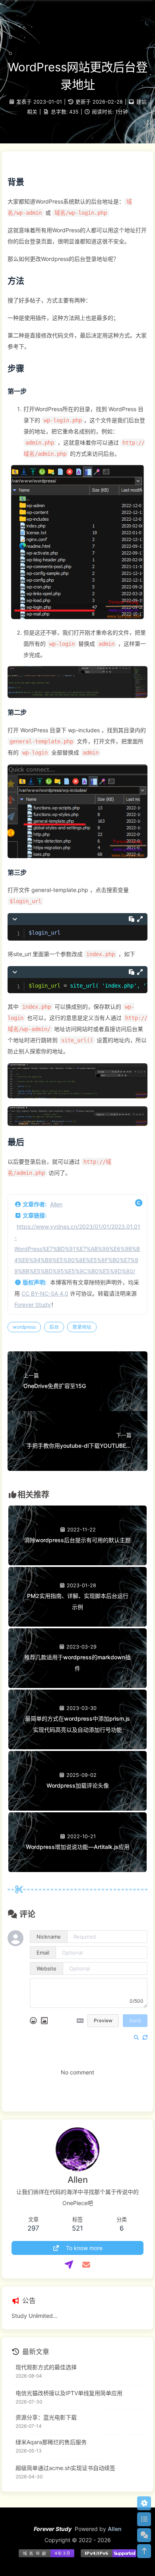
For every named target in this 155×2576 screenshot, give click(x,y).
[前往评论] (144, 2535)
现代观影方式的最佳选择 (46, 2367)
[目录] (144, 2519)
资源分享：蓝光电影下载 (46, 2417)
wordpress (24, 1327)
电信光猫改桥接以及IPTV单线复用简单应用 (69, 2393)
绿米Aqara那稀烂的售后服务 (51, 2442)
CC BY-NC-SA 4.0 (45, 1293)
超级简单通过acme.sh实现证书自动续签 (65, 2468)
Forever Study (33, 1305)
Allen (56, 1204)
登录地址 (82, 1327)
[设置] (144, 2503)
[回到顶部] (144, 2551)
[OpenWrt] (69, 2265)
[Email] (86, 2265)
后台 (54, 1327)
